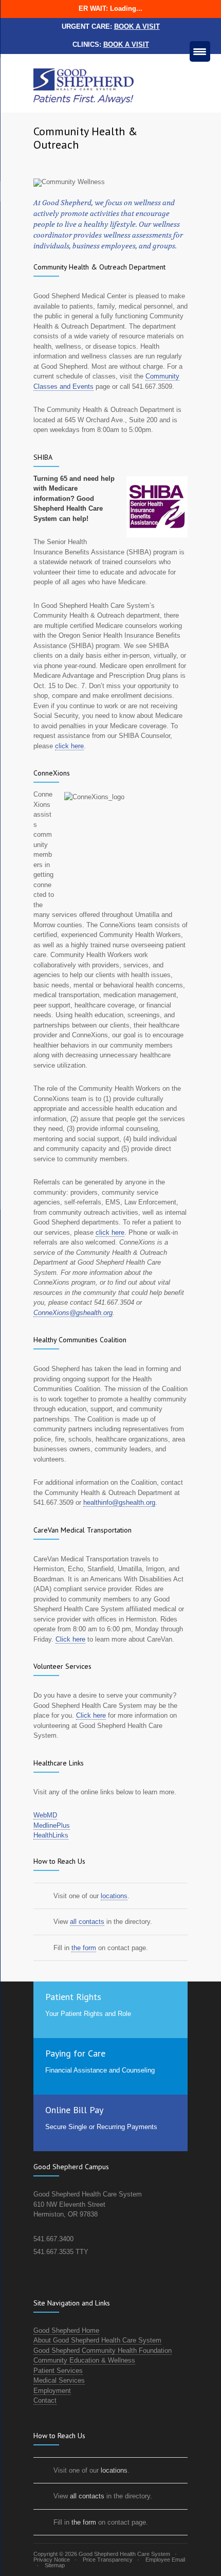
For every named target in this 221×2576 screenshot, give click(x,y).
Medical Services (59, 2380)
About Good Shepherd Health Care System (97, 2340)
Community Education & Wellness (84, 2360)
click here (69, 746)
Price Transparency (108, 2560)
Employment (52, 2391)
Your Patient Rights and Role (88, 2014)
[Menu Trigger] (200, 51)
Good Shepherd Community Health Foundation (103, 2350)
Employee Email (165, 2560)
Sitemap (55, 2565)
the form (84, 1948)
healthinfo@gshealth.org (119, 1502)
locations (114, 1896)
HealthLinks (51, 1835)
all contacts (87, 1922)
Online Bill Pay (74, 2110)
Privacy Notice (52, 2560)
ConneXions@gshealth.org (73, 1313)
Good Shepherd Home (66, 2330)
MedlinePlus (52, 1825)
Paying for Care (75, 2053)
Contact (45, 2400)
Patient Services (58, 2371)
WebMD (45, 1815)
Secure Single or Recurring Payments (101, 2127)
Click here (70, 1639)
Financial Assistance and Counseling (100, 2070)
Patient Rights (73, 1997)
